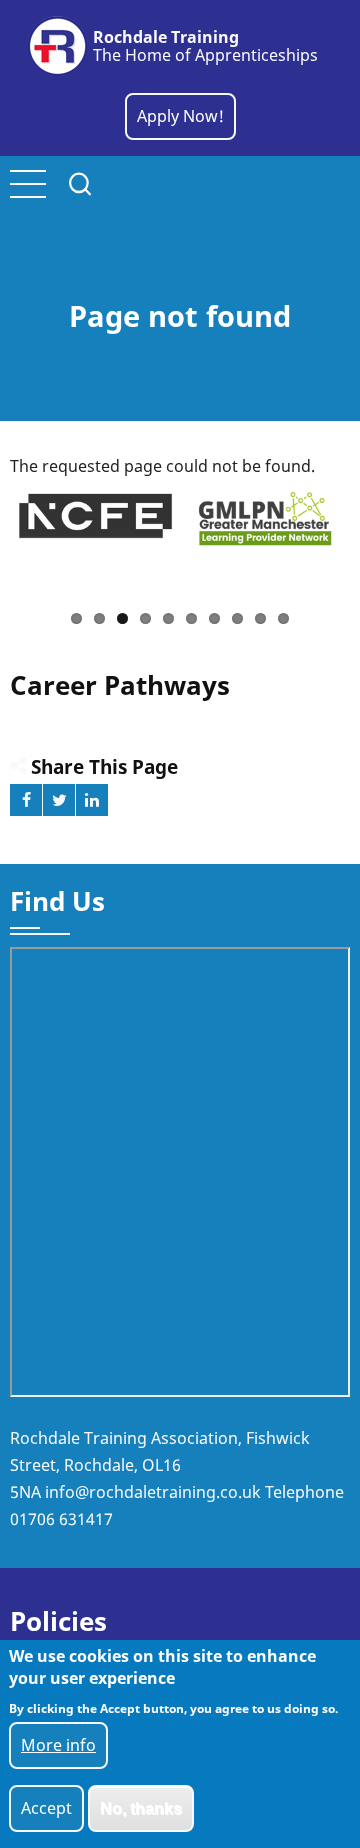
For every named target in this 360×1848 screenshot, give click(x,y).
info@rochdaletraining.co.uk (153, 1492)
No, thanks (141, 1808)
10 (283, 618)
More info (58, 1745)
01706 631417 (61, 1519)
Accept (46, 1808)
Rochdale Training (166, 37)
